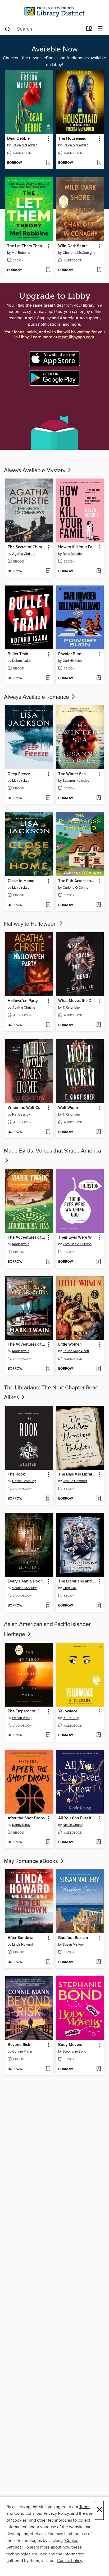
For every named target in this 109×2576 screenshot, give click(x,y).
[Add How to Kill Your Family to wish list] (99, 572)
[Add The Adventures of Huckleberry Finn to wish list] (48, 1262)
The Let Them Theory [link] (26, 246)
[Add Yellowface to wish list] (99, 1735)
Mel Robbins (21, 253)
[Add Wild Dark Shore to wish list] (99, 270)
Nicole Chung (73, 1825)
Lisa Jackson (22, 781)
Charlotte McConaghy (79, 253)
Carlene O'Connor (76, 888)
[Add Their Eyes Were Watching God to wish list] (99, 1262)
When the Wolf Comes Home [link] (27, 1108)
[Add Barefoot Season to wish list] (99, 1962)
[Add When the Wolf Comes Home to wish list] (48, 1132)
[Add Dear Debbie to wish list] (48, 163)
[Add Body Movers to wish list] (99, 2069)
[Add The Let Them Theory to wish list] (48, 270)
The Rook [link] (16, 1474)
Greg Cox (70, 1588)
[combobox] (44, 29)
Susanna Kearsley (76, 781)
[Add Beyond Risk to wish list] (48, 2069)
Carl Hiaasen (72, 661)
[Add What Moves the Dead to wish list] (99, 1025)
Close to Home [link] (21, 881)
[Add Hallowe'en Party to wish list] (48, 1025)
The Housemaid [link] (72, 139)
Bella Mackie (72, 554)
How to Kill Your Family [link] (77, 547)
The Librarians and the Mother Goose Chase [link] (77, 1581)
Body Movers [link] (70, 2045)
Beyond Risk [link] (19, 2045)
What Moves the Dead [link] (77, 1001)
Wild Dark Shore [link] (73, 246)
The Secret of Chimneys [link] (27, 547)
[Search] (8, 29)
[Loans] (89, 30)
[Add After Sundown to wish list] (48, 1962)
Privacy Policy (56, 2513)
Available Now (55, 49)
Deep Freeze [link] (19, 774)
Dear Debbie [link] (18, 139)
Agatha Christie (24, 554)
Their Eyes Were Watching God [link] (77, 1238)
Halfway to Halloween (31, 924)
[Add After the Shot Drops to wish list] (48, 1842)
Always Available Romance (37, 697)
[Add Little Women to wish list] (99, 1369)
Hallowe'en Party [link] (23, 1001)
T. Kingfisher (72, 1008)
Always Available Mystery (35, 471)
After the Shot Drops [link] (26, 1818)
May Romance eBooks (32, 1861)
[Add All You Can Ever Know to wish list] (99, 1842)
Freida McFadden (24, 145)
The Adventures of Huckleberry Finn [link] (27, 1238)
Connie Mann (22, 2052)
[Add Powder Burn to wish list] (99, 678)
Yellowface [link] (68, 1711)
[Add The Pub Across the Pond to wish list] (99, 905)
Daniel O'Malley (24, 1481)
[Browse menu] (100, 29)
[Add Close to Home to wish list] (48, 905)
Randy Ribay (21, 1825)
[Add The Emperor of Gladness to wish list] (48, 1735)
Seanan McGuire (24, 1588)
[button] (48, 139)
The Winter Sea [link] (72, 774)
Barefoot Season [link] (73, 1938)
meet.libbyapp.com (76, 337)
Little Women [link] (70, 1345)
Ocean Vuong (22, 1718)
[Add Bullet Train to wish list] (48, 678)
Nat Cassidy (21, 1114)
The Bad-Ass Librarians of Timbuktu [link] (77, 1474)
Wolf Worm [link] (68, 1108)
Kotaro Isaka (21, 661)
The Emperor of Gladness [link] (27, 1711)
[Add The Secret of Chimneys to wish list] (48, 572)
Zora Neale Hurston (77, 1244)
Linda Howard (22, 1945)
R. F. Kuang (71, 1718)
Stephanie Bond (74, 2052)
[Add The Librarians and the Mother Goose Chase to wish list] (99, 1606)
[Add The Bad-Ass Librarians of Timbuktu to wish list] (99, 1499)
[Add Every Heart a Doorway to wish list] (48, 1606)
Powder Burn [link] (70, 654)
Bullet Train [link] (18, 654)
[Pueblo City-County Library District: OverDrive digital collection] (54, 11)
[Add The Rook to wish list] (48, 1499)
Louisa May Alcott (76, 1351)
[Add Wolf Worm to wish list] (99, 1132)
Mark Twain (21, 1244)
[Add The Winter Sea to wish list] (99, 798)
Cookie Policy (69, 2561)
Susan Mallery (73, 1945)
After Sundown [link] (21, 1938)
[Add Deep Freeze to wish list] (48, 798)
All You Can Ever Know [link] (77, 1818)
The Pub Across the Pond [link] (77, 881)
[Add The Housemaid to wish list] (99, 163)
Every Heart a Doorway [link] (27, 1581)
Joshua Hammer (75, 1481)
